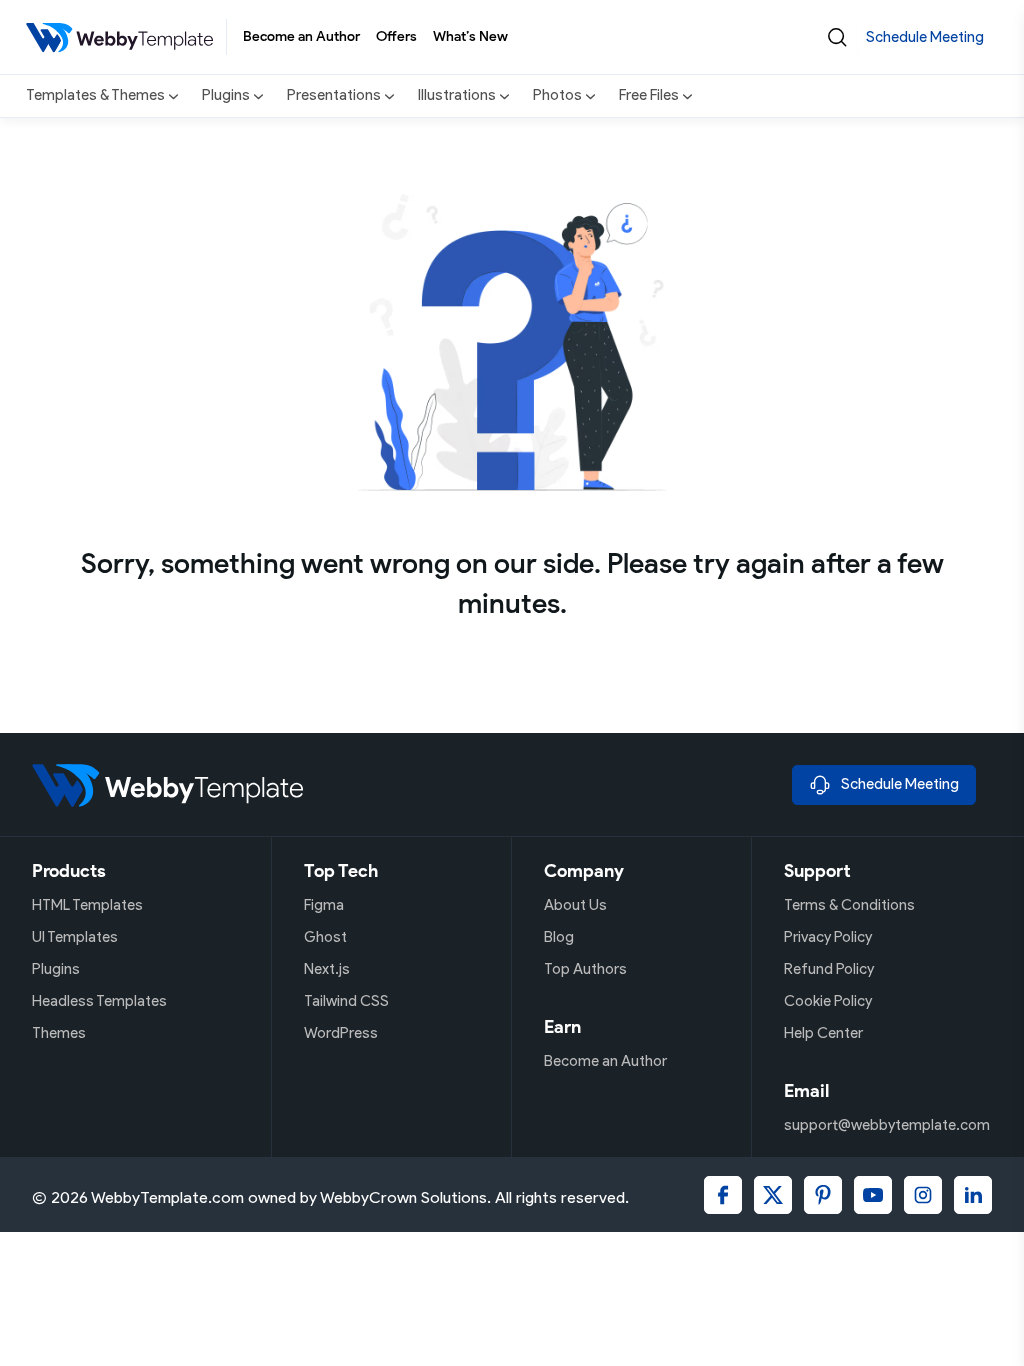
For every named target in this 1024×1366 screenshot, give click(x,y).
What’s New (470, 36)
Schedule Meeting (925, 37)
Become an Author (301, 36)
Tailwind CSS (346, 1001)
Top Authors (585, 969)
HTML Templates (87, 905)
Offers (396, 36)
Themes (59, 1033)
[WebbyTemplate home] (404, 784)
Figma (324, 905)
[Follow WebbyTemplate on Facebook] (723, 1195)
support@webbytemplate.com (887, 1125)
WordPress (341, 1033)
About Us (575, 905)
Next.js (327, 969)
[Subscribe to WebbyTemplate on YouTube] (873, 1195)
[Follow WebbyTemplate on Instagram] (923, 1195)
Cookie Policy (828, 1001)
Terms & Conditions (849, 905)
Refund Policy (829, 969)
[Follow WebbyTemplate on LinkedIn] (973, 1195)
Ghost (325, 937)
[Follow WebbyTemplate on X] (773, 1195)
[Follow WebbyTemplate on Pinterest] (823, 1195)
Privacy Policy (828, 937)
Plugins (56, 969)
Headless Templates (99, 1001)
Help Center (823, 1033)
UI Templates (75, 937)
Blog (559, 937)
